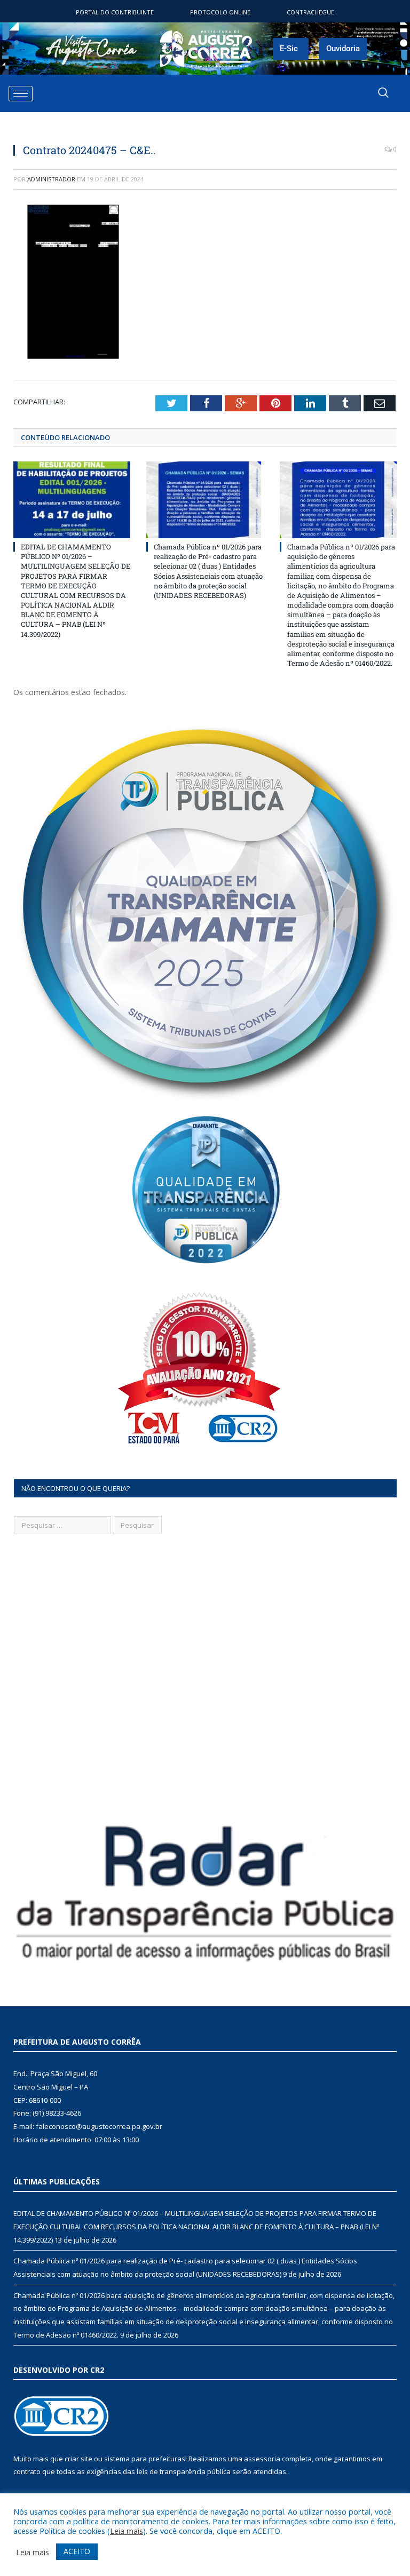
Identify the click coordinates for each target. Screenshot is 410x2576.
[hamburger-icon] (21, 94)
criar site (78, 2459)
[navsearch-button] (383, 93)
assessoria (262, 2459)
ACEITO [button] (77, 2551)
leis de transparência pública (184, 2471)
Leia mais (127, 2531)
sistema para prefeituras (145, 2459)
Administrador (51, 179)
